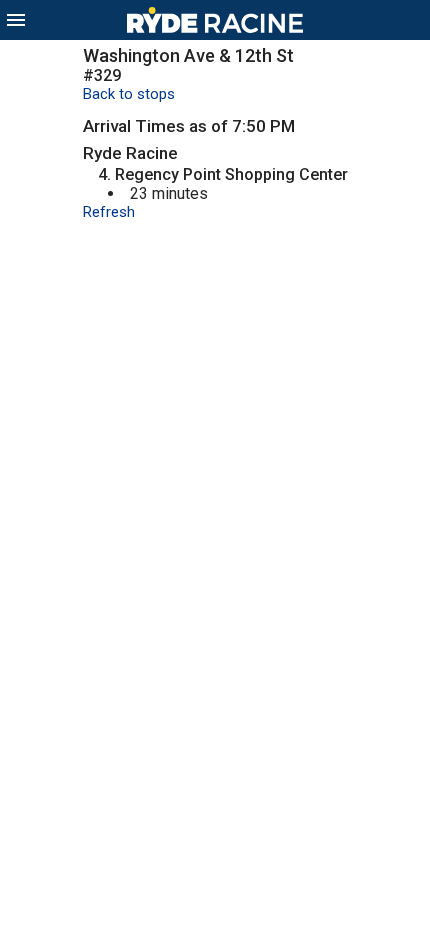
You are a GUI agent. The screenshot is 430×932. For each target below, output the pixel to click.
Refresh (109, 212)
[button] (16, 20)
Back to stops (129, 94)
